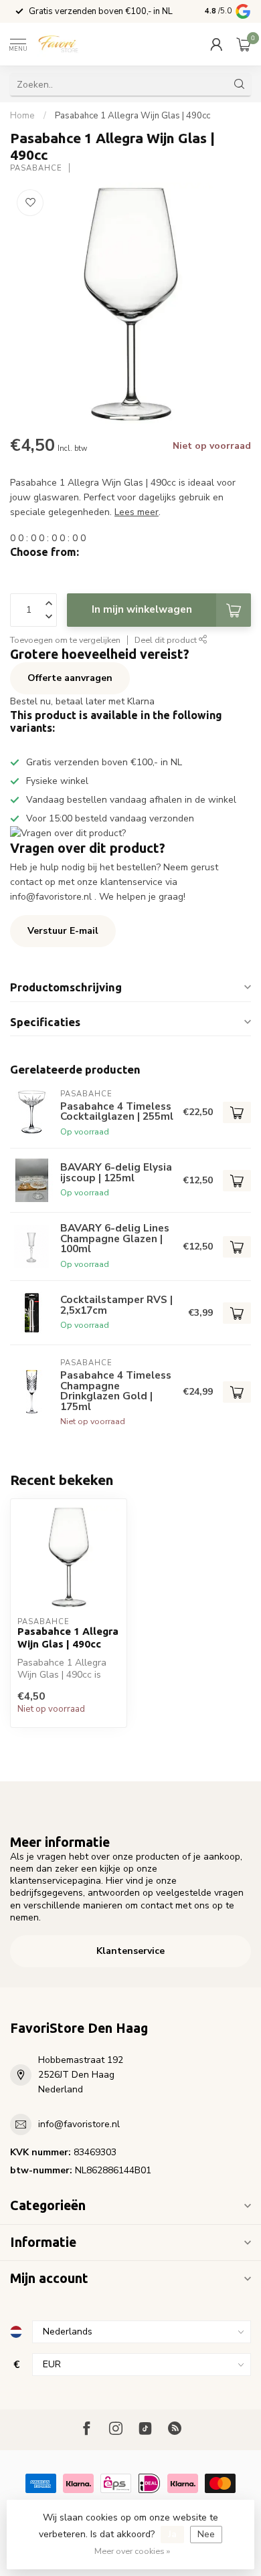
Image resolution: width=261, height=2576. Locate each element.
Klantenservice (130, 1951)
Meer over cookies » (132, 2551)
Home (22, 116)
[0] (244, 44)
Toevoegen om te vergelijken (65, 640)
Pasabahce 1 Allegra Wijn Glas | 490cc (133, 116)
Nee (206, 2534)
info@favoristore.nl (79, 2124)
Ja (172, 2534)
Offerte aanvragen (70, 678)
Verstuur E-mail (63, 931)
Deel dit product (167, 640)
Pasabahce (36, 168)
